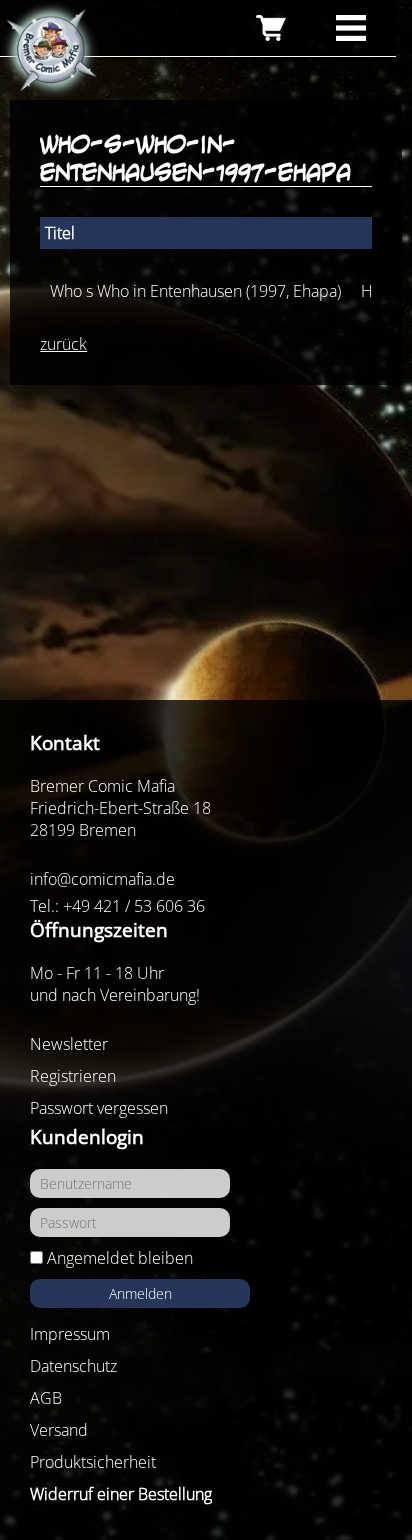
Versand (59, 1430)
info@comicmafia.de (102, 879)
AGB (46, 1398)
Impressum (70, 1334)
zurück (63, 344)
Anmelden (140, 1293)
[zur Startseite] (50, 51)
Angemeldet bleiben (120, 1258)
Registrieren (73, 1076)
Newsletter (69, 1044)
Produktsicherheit (93, 1462)
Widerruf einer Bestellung (121, 1494)
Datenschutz (73, 1366)
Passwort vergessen (99, 1108)
